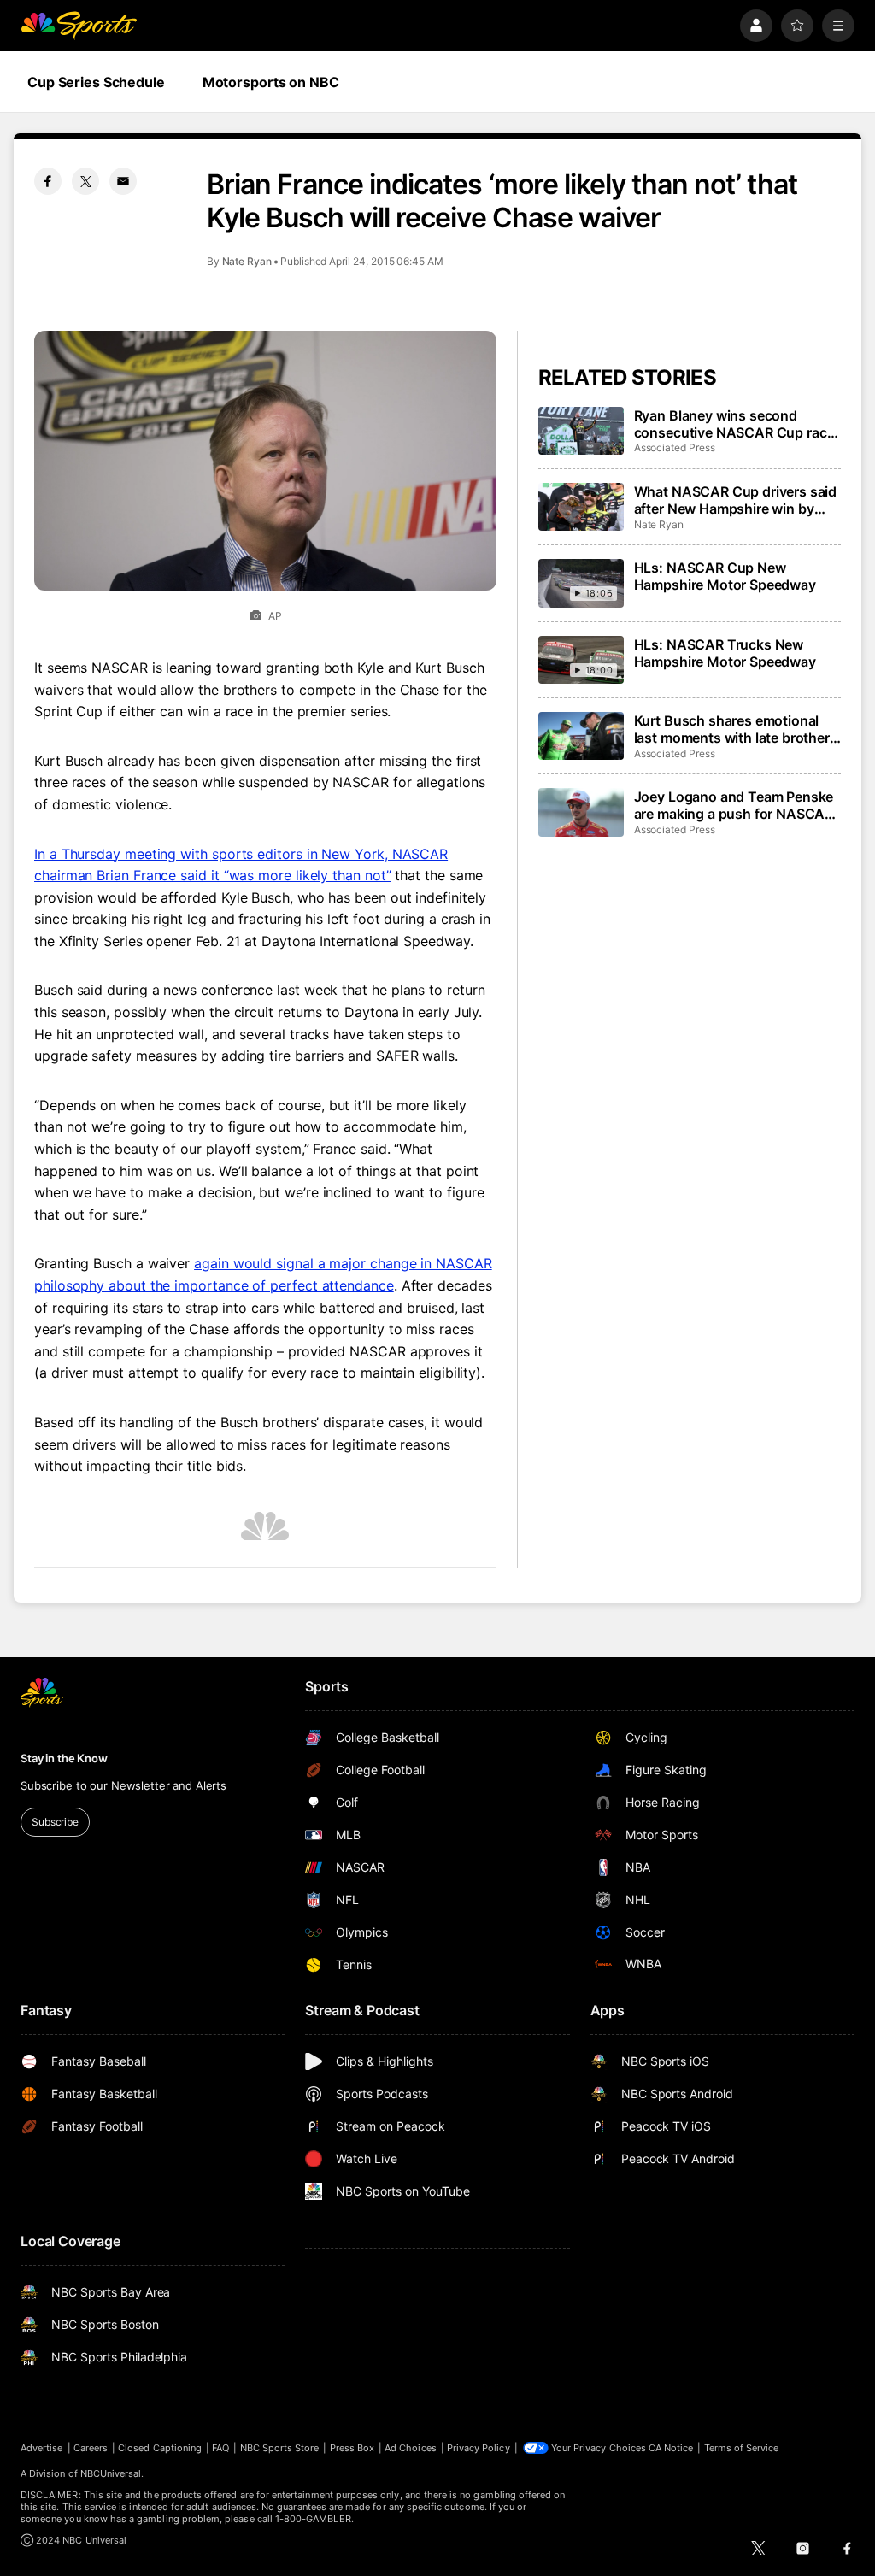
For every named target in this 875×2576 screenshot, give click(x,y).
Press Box (352, 2448)
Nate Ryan (247, 261)
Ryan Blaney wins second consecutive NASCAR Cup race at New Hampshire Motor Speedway (734, 424)
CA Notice (671, 2448)
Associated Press (675, 447)
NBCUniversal (111, 2473)
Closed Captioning (160, 2448)
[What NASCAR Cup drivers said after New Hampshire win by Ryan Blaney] (581, 507)
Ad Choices (411, 2448)
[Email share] (123, 181)
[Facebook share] (48, 181)
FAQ (220, 2448)
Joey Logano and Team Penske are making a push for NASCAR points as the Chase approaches (734, 805)
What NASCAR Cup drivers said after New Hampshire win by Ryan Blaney (736, 500)
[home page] (79, 26)
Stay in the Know (64, 1758)
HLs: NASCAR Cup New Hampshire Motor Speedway (725, 576)
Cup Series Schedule (96, 82)
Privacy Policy (479, 2448)
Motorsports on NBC (271, 82)
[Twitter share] (85, 181)
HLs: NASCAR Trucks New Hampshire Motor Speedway (725, 653)
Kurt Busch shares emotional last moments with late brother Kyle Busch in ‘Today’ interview (733, 729)
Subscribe (55, 1822)
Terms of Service (742, 2448)
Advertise (42, 2448)
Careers (91, 2448)
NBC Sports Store (280, 2448)
